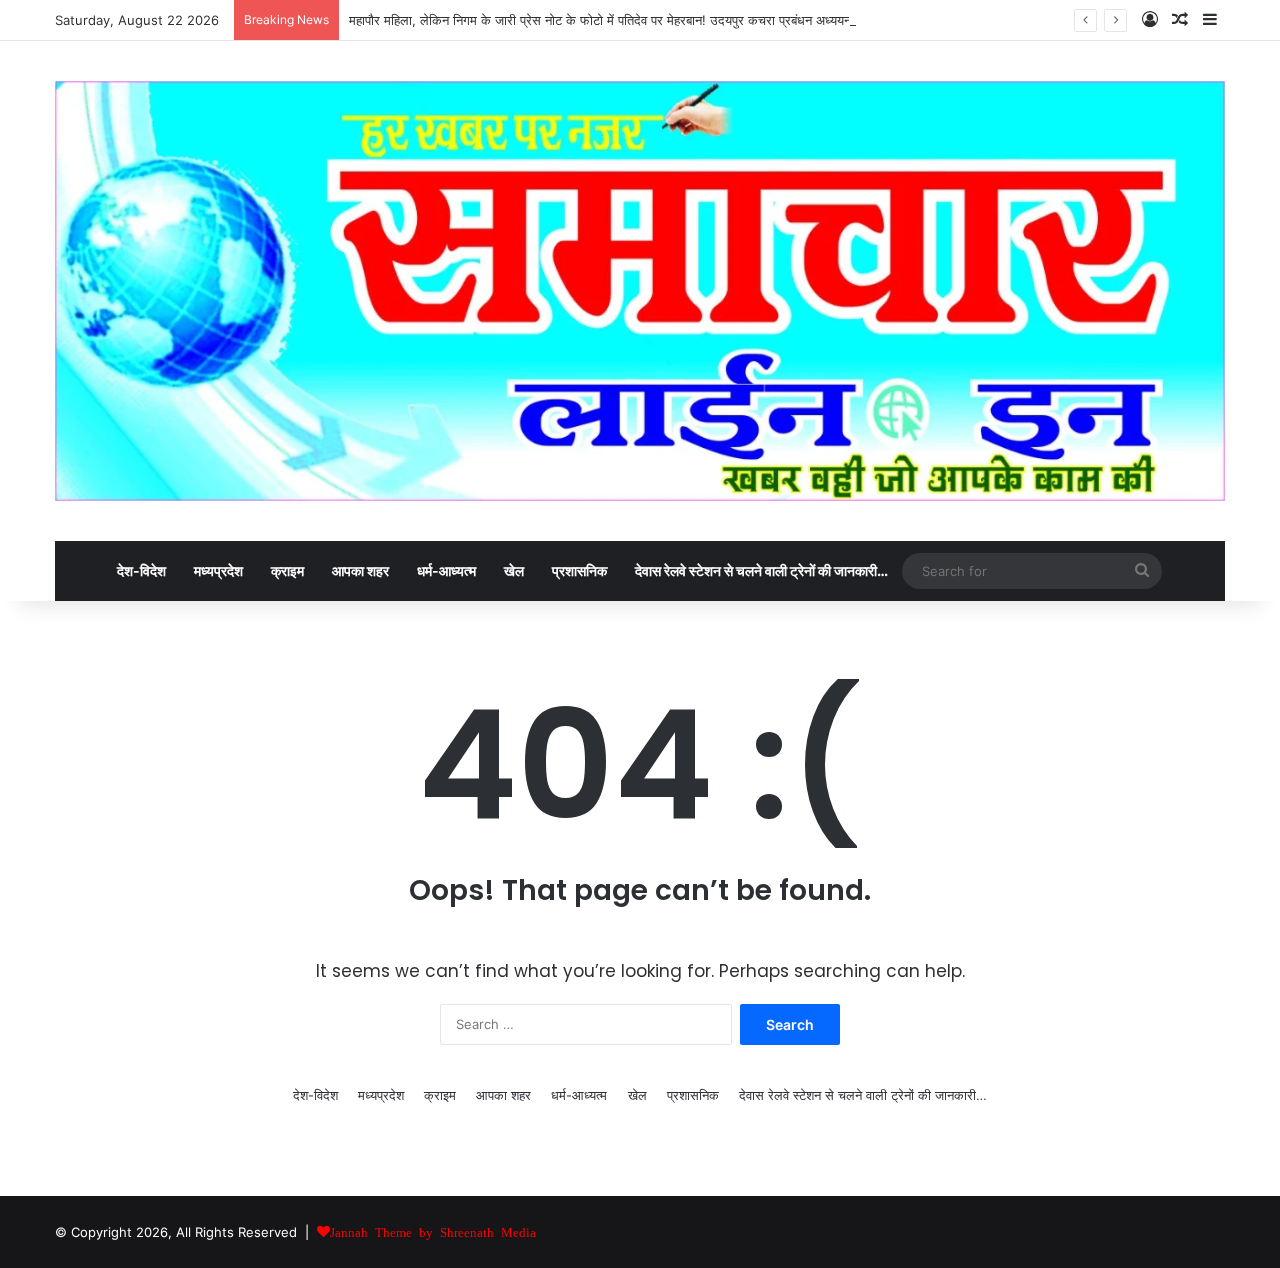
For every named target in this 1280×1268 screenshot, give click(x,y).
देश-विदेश (141, 570)
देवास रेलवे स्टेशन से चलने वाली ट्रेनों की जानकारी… (761, 570)
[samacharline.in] (640, 291)
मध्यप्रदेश (218, 570)
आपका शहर (360, 570)
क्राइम (287, 570)
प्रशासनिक (579, 570)
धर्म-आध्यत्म (446, 570)
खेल (514, 570)
